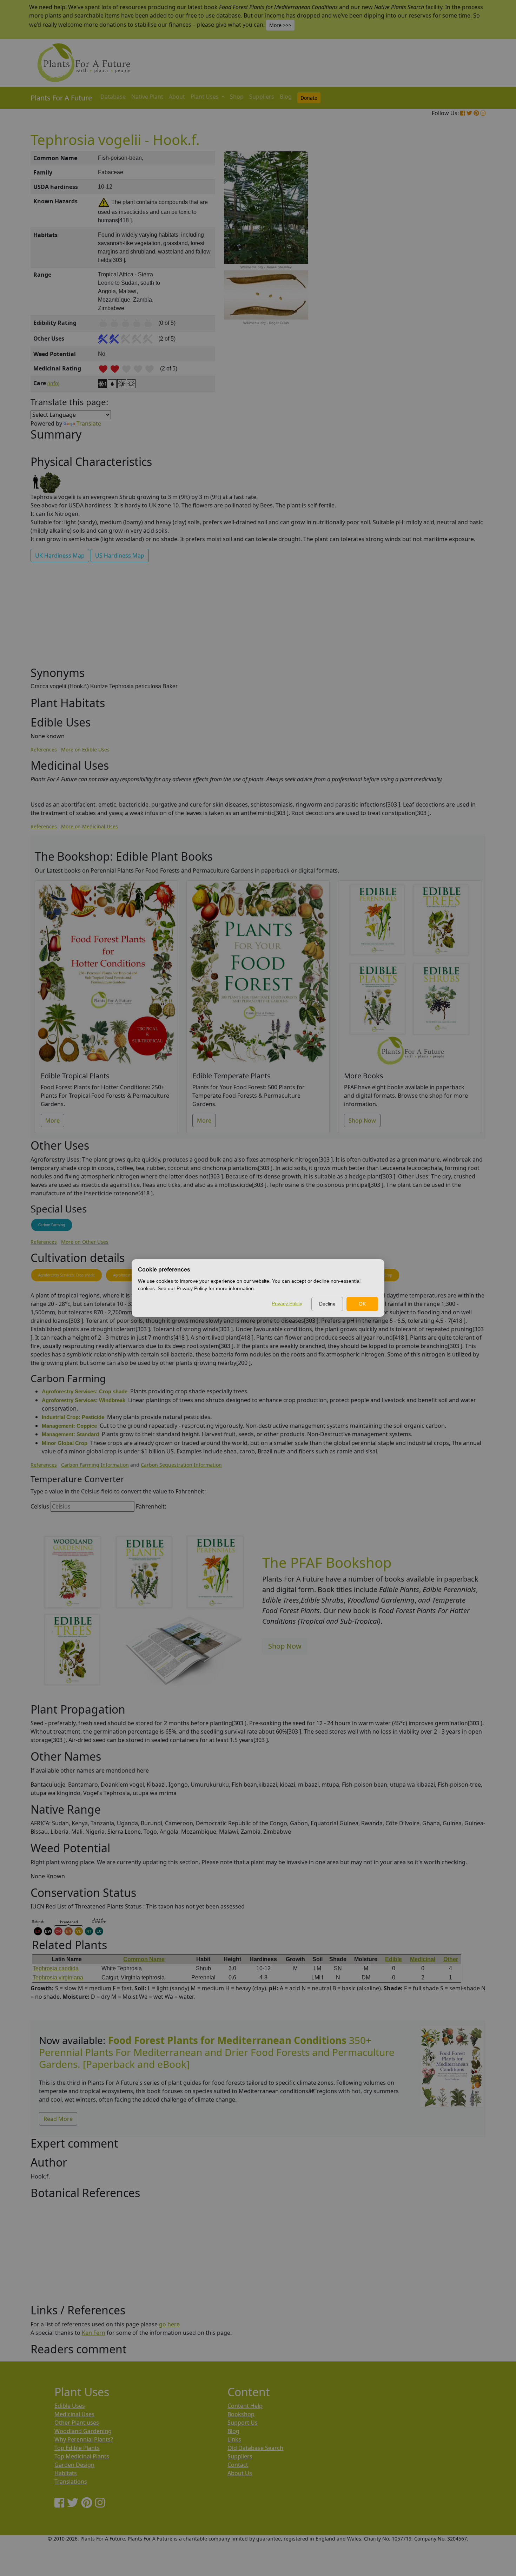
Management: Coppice (69, 1426)
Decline (327, 1304)
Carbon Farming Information (95, 1465)
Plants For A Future (61, 98)
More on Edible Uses (85, 750)
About (177, 97)
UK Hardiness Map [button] (60, 556)
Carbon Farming (52, 1225)
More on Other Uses (85, 1242)
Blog (286, 97)
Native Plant (147, 97)
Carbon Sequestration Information (181, 1465)
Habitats (66, 2473)
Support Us (243, 2423)
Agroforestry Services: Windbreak (84, 1400)
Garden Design (74, 2465)
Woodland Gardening (83, 2431)
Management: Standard (70, 1434)
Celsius (40, 1506)
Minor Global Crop (65, 1443)
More (52, 1121)
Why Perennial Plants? (84, 2439)
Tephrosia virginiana (58, 1977)
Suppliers (262, 97)
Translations (71, 2482)
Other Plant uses (77, 2423)
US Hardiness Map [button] (120, 556)
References (44, 750)
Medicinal (423, 1959)
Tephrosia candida (56, 1968)
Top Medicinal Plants (82, 2456)
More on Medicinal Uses (90, 826)
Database (113, 97)
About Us (240, 2473)
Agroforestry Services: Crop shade (67, 1275)
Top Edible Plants (77, 2448)
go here (169, 2324)
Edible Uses (70, 2406)
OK (362, 1304)
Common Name (144, 1959)
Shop (237, 97)
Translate (89, 423)
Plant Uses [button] (205, 97)
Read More (58, 2119)
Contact (238, 2465)
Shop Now (362, 1121)
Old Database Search (255, 2448)
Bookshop (241, 2414)
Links (234, 2439)
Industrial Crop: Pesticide (73, 1417)
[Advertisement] (451, 270)
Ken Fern (94, 2333)
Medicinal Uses (74, 2414)
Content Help (245, 2406)
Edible (393, 1959)
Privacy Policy (287, 1303)
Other (451, 1959)
